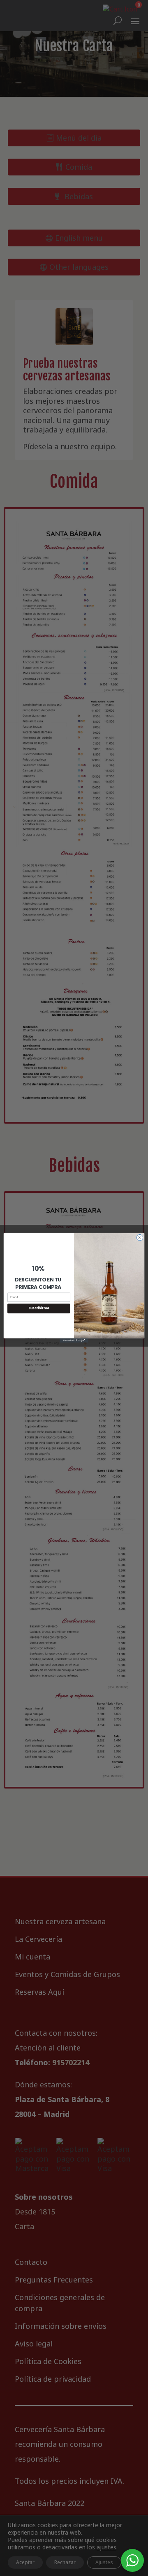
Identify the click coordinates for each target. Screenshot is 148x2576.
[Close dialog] (140, 1238)
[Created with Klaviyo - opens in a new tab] (74, 1341)
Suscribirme (39, 1309)
